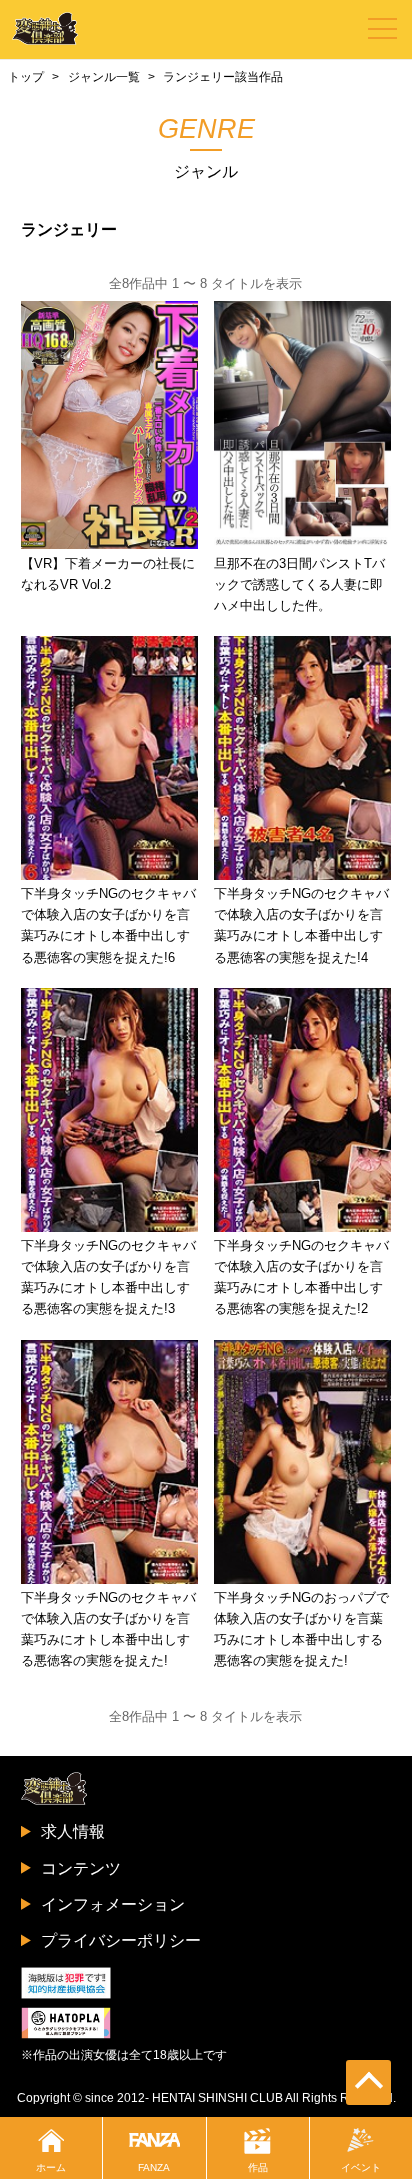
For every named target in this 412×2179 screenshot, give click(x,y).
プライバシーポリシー (121, 1940)
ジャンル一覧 (104, 77)
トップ (26, 77)
